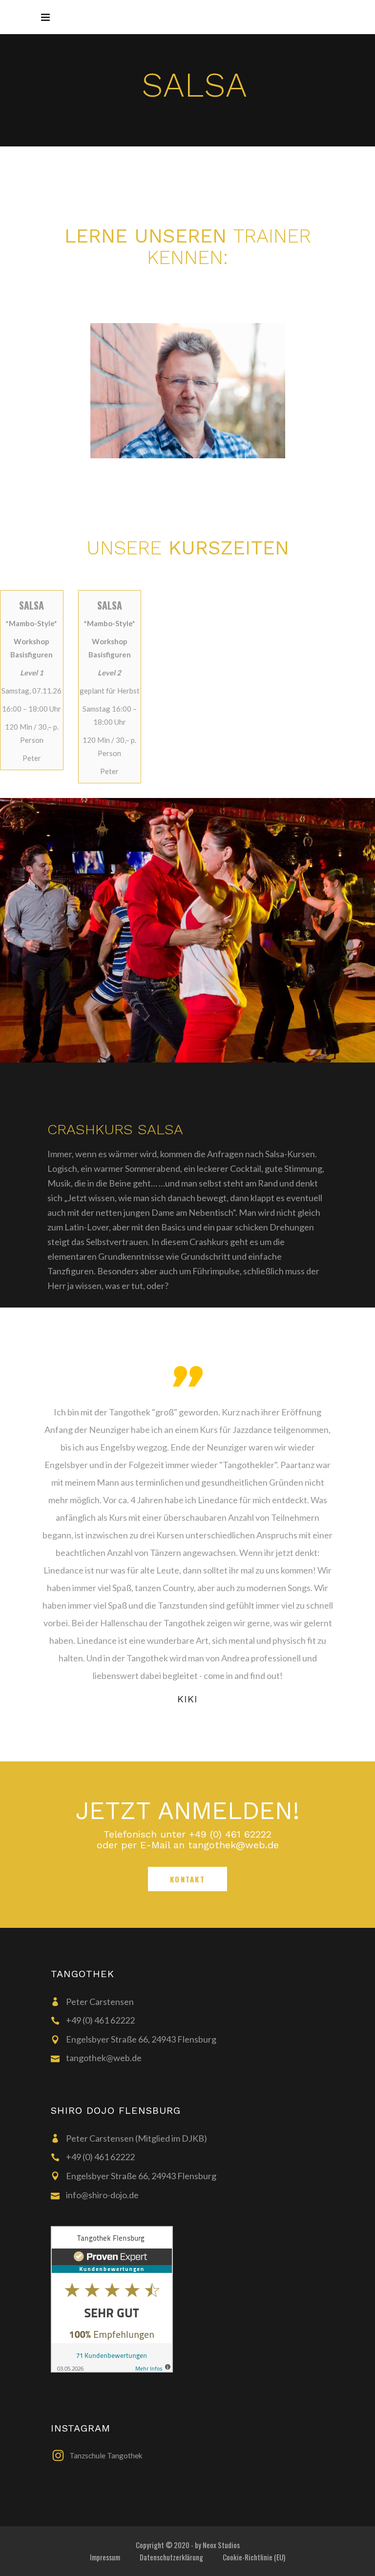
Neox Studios (221, 2545)
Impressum (105, 2557)
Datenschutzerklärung (171, 2557)
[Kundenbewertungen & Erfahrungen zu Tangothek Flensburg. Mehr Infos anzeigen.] (197, 2299)
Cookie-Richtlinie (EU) (254, 2557)
